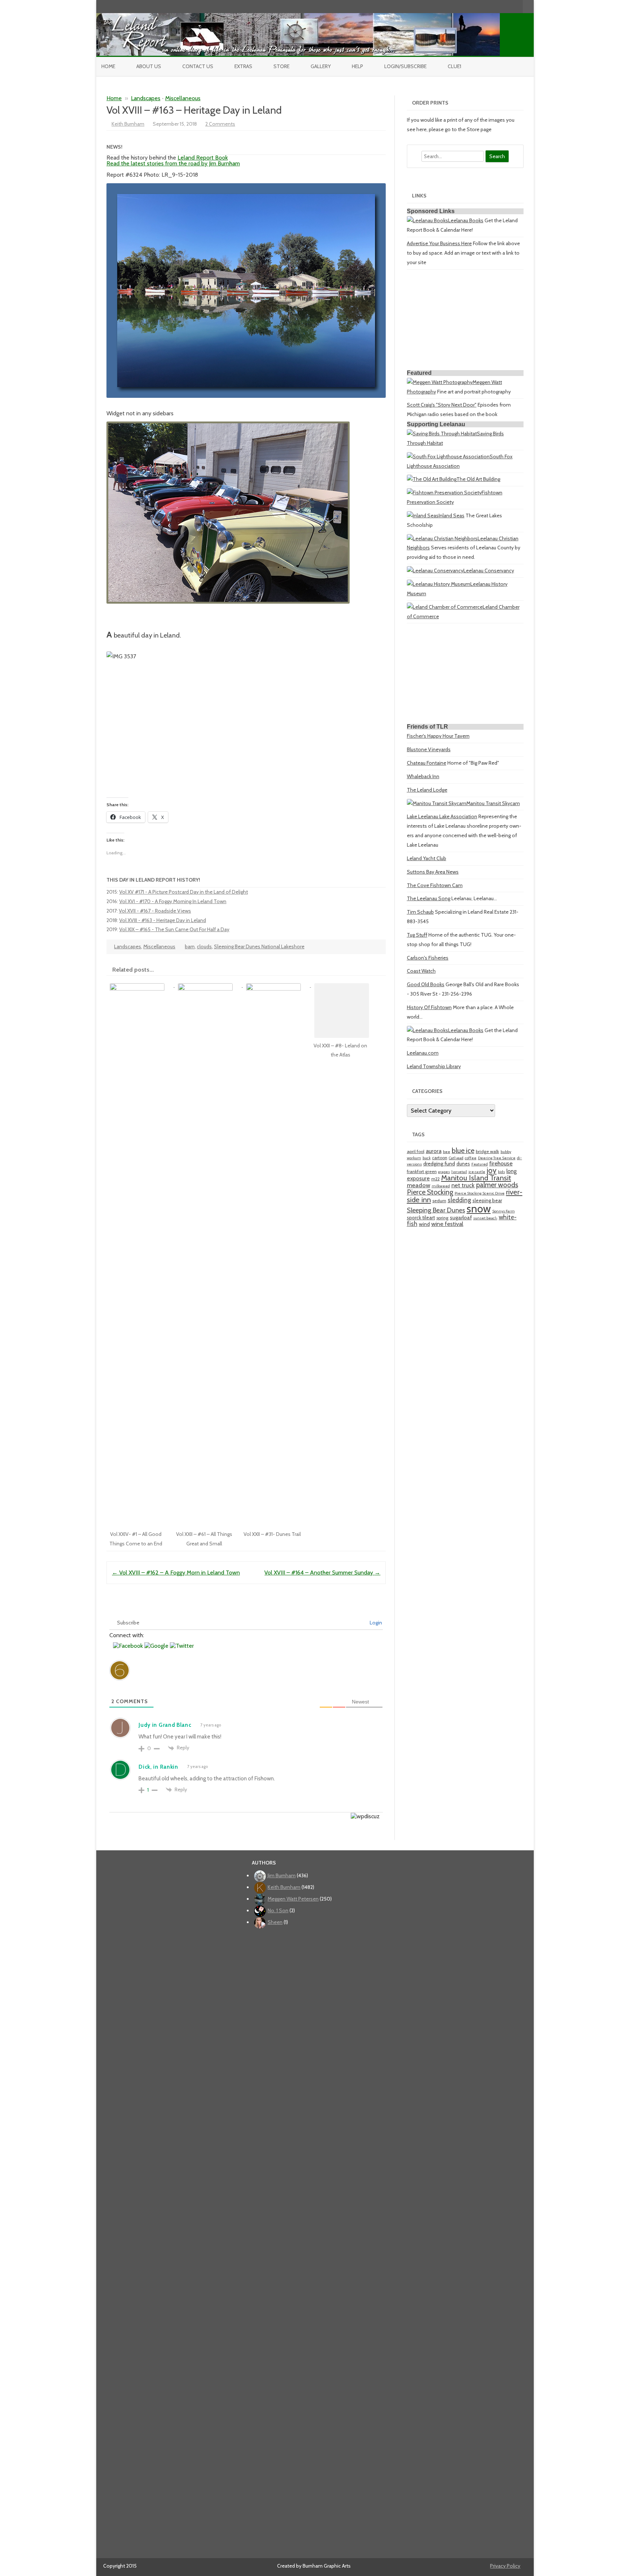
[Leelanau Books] (427, 220)
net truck (463, 1185)
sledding (459, 1200)
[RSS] (517, 6)
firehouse (501, 1163)
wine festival (447, 1224)
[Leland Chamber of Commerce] (445, 607)
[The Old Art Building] (432, 479)
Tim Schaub (420, 912)
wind (424, 1224)
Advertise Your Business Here (439, 243)
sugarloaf (461, 1218)
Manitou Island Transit (476, 1178)
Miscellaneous (183, 98)
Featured (480, 1164)
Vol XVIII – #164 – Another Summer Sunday (322, 1573)
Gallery (321, 66)
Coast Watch (421, 971)
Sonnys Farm (503, 1211)
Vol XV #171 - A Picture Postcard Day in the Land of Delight (184, 892)
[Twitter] (479, 6)
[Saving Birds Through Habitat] (442, 434)
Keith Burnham (128, 124)
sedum (439, 1201)
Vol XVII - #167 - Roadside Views (155, 911)
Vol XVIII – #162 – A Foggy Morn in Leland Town (176, 1573)
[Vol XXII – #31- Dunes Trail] (277, 985)
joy (492, 1170)
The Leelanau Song (429, 898)
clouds (204, 946)
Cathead (456, 1158)
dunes (463, 1164)
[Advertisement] (465, 321)
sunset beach (485, 1218)
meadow (419, 1185)
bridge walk (487, 1151)
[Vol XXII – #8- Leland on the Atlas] (345, 985)
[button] (129, 1646)
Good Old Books (426, 984)
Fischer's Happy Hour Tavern (438, 736)
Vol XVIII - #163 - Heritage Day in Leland (163, 920)
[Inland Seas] (423, 515)
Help (357, 66)
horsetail (459, 1172)
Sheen (275, 1922)
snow (479, 1209)
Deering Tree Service (497, 1158)
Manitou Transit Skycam (493, 803)
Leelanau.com (423, 1053)
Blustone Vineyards (429, 749)
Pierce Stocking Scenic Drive (480, 1193)
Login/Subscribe (405, 66)
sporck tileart (421, 1218)
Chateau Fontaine (427, 763)
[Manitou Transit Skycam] (437, 803)
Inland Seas (452, 515)
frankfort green (422, 1171)
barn (190, 946)
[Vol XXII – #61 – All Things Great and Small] (209, 985)
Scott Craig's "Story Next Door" (442, 405)
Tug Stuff (417, 935)
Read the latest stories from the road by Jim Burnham (173, 163)
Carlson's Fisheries (428, 958)
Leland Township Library (434, 1066)
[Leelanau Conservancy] (435, 571)
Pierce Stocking (430, 1192)
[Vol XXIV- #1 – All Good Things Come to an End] (141, 985)
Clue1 (454, 66)
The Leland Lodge (427, 790)
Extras (243, 66)
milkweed (441, 1186)
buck (427, 1158)
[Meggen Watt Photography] (440, 382)
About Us (149, 66)
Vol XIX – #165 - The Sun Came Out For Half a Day (174, 929)
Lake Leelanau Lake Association (442, 816)
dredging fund (439, 1164)
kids (501, 1172)
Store (281, 66)
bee (447, 1152)
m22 (435, 1179)
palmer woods (497, 1185)
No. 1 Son (278, 1910)
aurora (434, 1151)
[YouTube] (494, 6)
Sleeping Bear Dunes (436, 1210)
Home (108, 66)
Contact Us (198, 66)
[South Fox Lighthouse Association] (448, 456)
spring (442, 1218)
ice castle (477, 1172)
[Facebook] (487, 6)
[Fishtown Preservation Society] (444, 493)
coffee (471, 1158)
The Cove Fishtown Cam (435, 885)
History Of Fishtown (429, 1007)
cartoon (440, 1158)
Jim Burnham (282, 1875)
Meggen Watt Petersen (293, 1899)
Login (375, 1623)
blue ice (463, 1150)
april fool (416, 1151)
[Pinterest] (510, 6)
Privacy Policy (505, 2566)
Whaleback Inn (423, 776)
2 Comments (220, 124)
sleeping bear (487, 1200)
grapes (444, 1172)
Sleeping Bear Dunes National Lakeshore (259, 946)
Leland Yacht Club (427, 858)
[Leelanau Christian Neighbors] (442, 538)
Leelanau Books (466, 220)
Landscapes (146, 98)
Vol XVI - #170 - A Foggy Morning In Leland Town (173, 901)
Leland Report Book (203, 158)
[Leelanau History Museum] (439, 584)
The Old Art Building (478, 479)
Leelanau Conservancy (489, 571)
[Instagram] (502, 6)
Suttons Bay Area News (433, 872)
